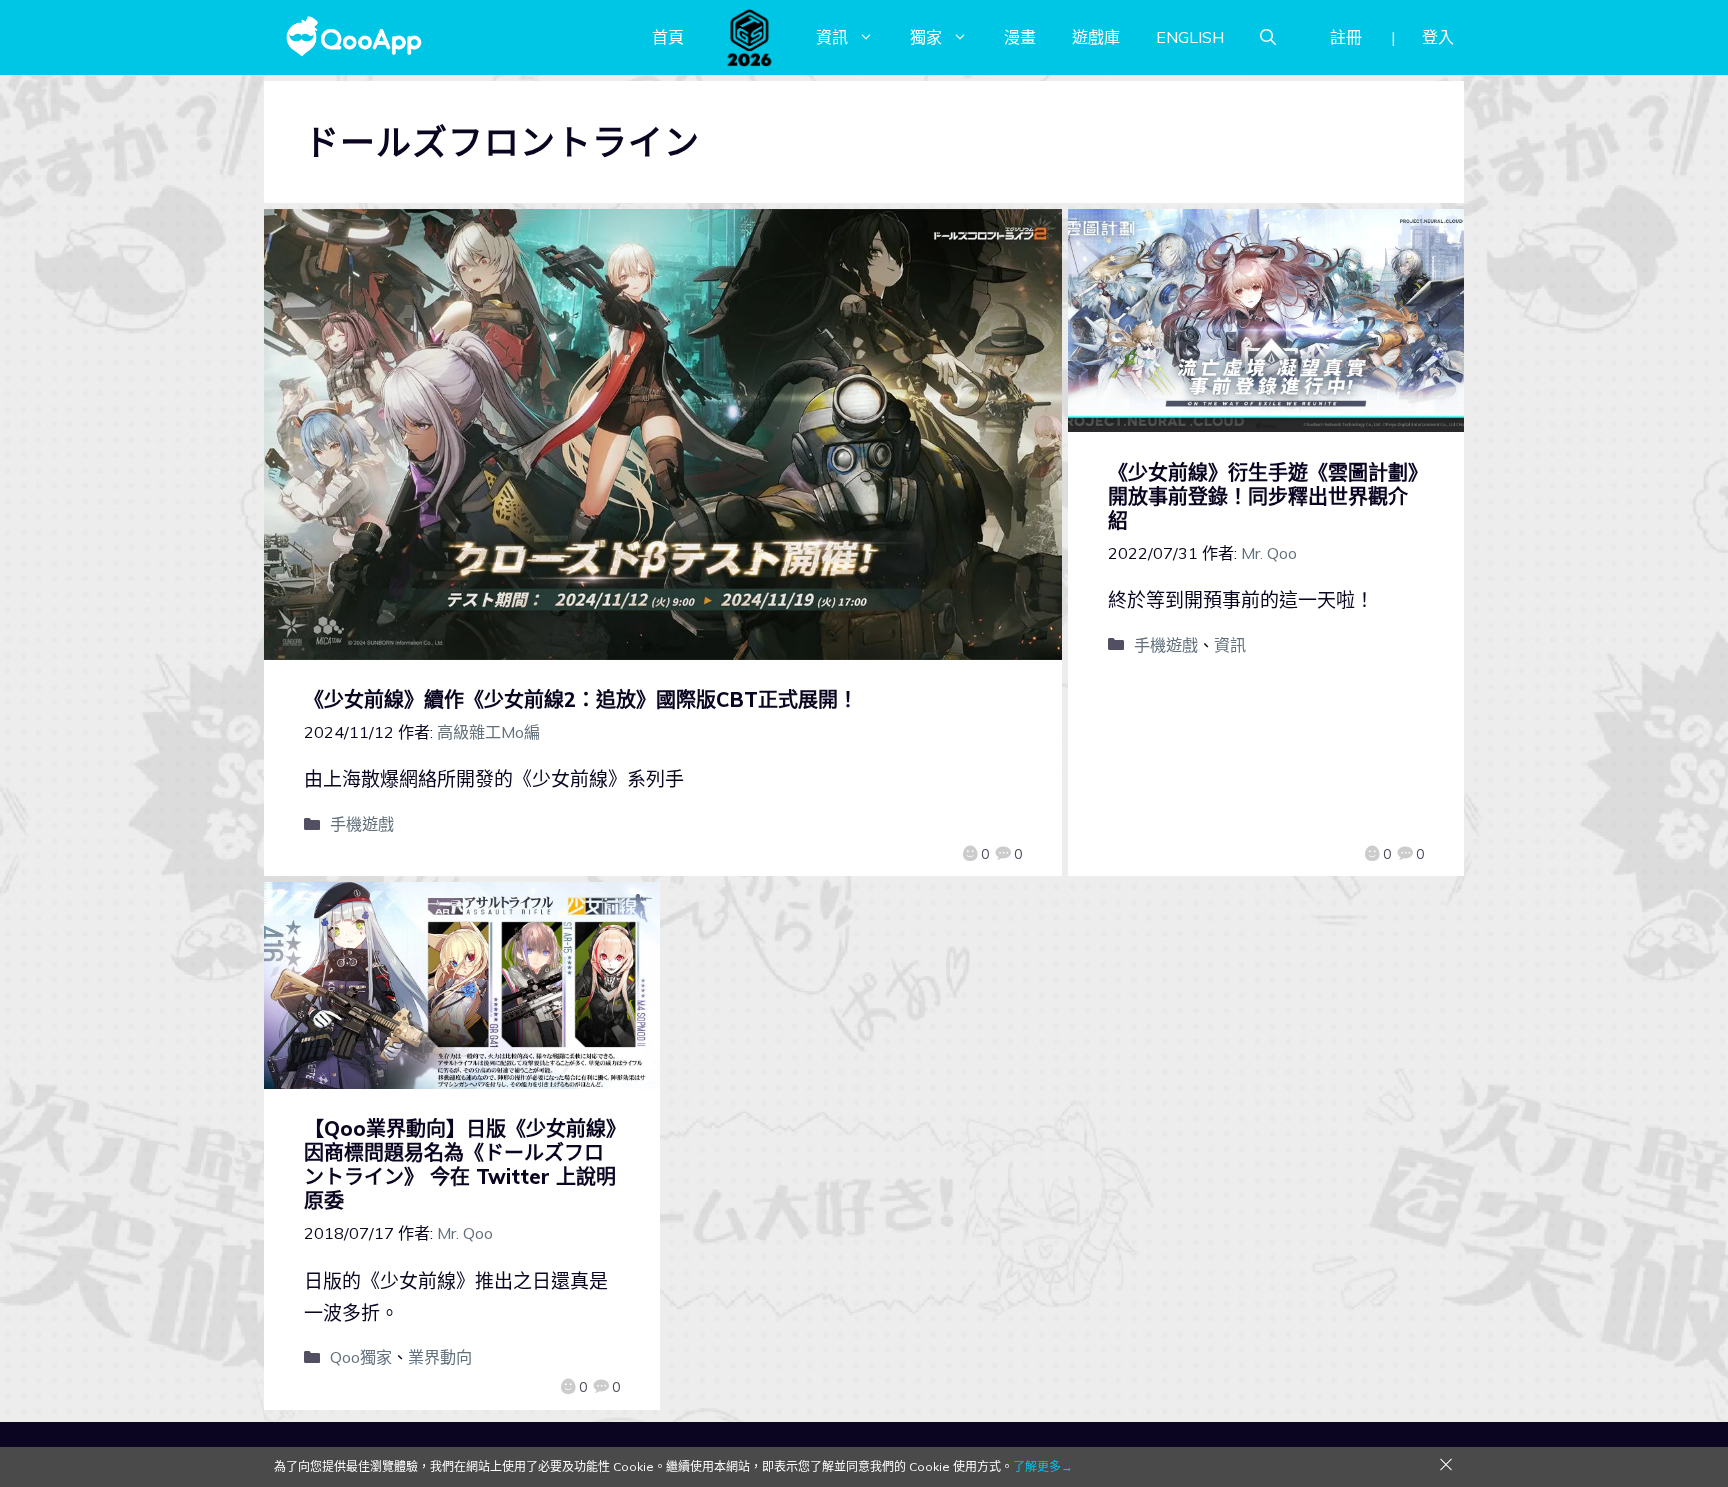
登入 (1438, 37)
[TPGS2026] (750, 37)
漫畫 (1020, 37)
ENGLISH (1190, 37)
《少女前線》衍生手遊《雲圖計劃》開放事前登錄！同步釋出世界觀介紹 (1263, 496)
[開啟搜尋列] (1268, 37)
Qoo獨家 (361, 1357)
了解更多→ (1043, 1466)
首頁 (668, 37)
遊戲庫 (1096, 37)
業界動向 (440, 1357)
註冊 (1346, 37)
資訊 (832, 37)
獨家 (926, 37)
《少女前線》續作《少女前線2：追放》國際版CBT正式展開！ (581, 699)
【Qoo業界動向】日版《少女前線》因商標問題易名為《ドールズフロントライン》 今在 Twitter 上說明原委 (460, 1164)
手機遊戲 (362, 824)
